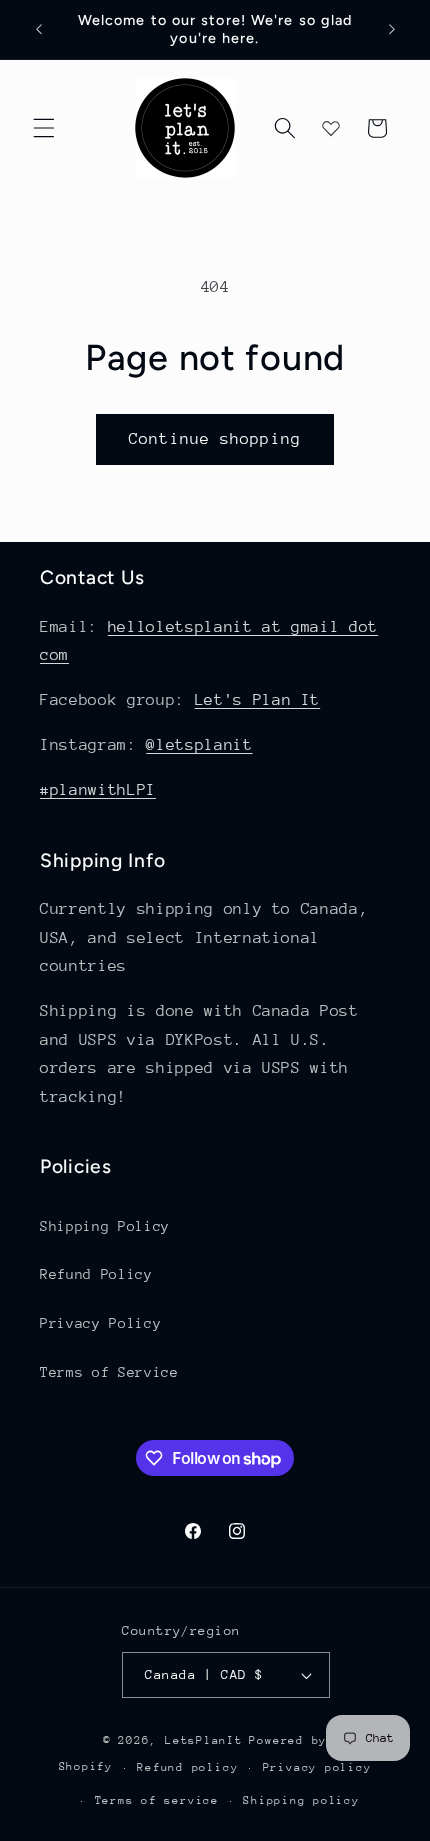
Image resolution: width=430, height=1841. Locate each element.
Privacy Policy (100, 1323)
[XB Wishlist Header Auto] (331, 128)
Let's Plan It (258, 700)
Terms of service (157, 1800)
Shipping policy (301, 1800)
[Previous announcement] (39, 29)
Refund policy (187, 1767)
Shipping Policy (105, 1226)
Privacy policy (317, 1767)
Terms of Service (109, 1372)
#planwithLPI (98, 790)
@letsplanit (199, 745)
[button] (44, 128)
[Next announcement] (392, 29)
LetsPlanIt (204, 1740)
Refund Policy (96, 1274)
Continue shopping (215, 439)
